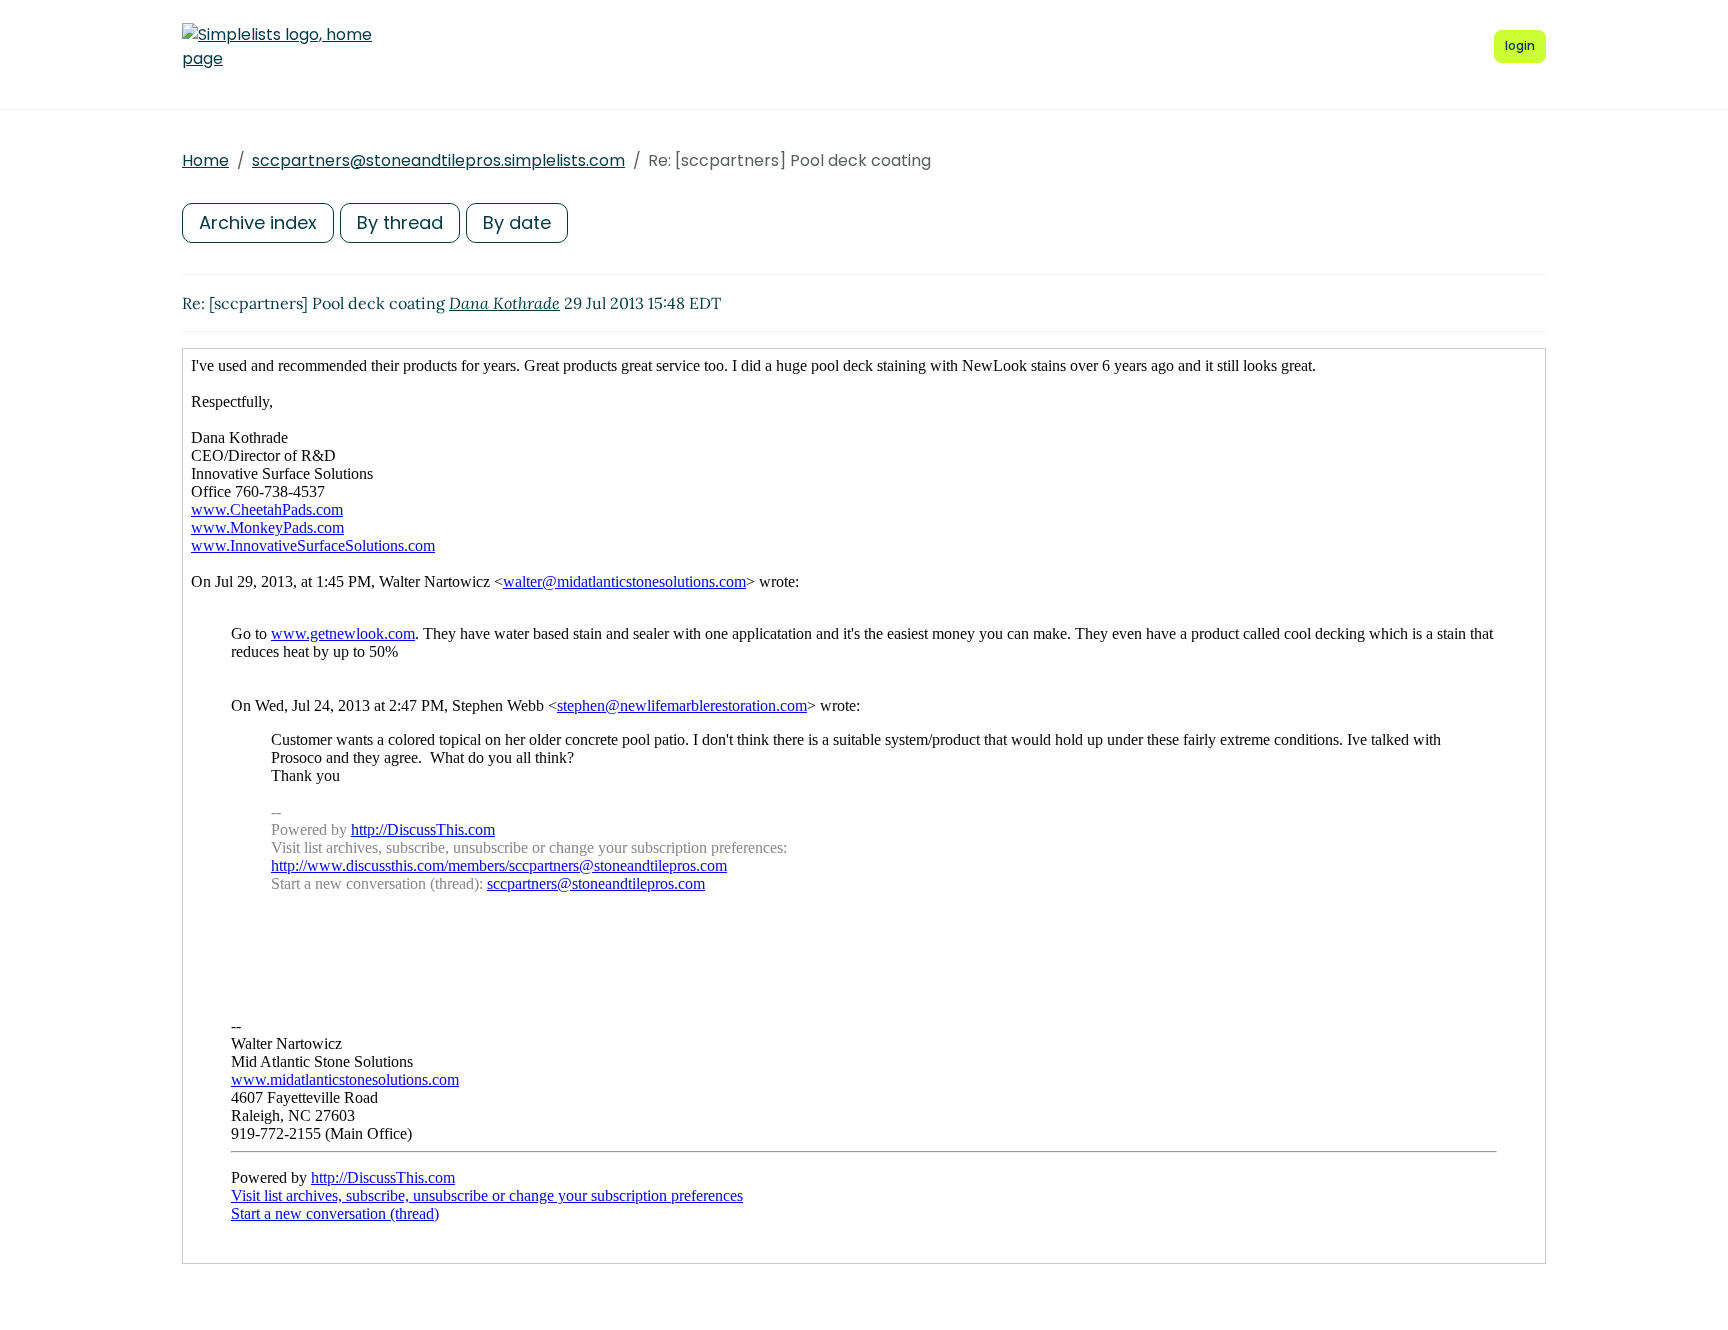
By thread (400, 222)
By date (517, 222)
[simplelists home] (277, 47)
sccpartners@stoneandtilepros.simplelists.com (438, 160)
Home (205, 160)
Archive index (258, 222)
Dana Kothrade (504, 303)
